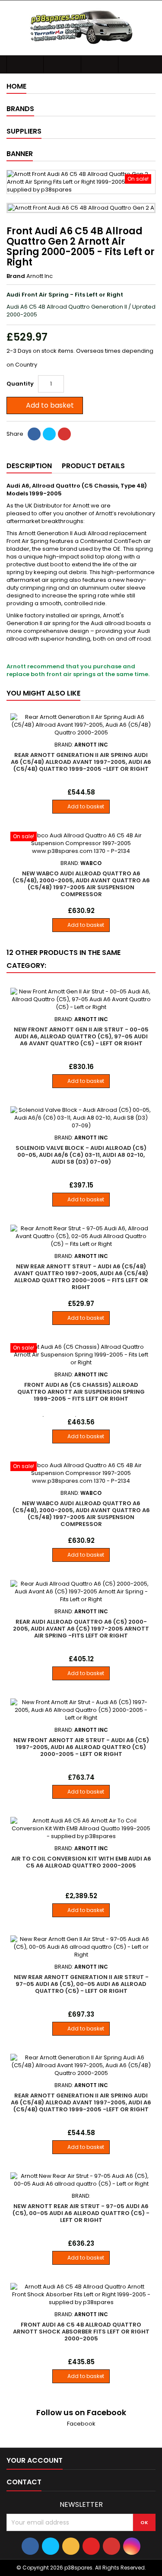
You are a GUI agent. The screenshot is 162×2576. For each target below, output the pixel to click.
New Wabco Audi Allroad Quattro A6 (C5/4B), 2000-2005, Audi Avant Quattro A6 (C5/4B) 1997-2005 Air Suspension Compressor (81, 884)
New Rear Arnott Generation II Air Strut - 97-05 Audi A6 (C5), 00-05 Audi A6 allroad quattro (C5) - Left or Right (81, 1984)
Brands (20, 109)
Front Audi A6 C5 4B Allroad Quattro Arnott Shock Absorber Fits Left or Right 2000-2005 (81, 2332)
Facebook (81, 2424)
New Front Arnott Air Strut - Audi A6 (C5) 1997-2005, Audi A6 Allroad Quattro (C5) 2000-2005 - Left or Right (81, 1747)
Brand (16, 276)
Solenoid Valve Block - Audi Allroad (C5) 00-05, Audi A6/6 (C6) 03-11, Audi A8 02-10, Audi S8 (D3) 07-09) (81, 1155)
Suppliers (24, 131)
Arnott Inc (40, 276)
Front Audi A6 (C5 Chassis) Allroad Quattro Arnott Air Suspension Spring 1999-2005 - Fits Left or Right (81, 1392)
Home (16, 86)
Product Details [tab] (93, 466)
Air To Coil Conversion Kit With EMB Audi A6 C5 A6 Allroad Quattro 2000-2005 (81, 1862)
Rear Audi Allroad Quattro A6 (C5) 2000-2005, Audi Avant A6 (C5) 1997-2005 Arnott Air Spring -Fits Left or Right (81, 1629)
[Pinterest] (64, 434)
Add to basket (44, 405)
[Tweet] (49, 434)
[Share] (34, 434)
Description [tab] (29, 466)
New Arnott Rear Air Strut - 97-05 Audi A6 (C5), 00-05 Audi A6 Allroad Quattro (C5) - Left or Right (81, 2213)
